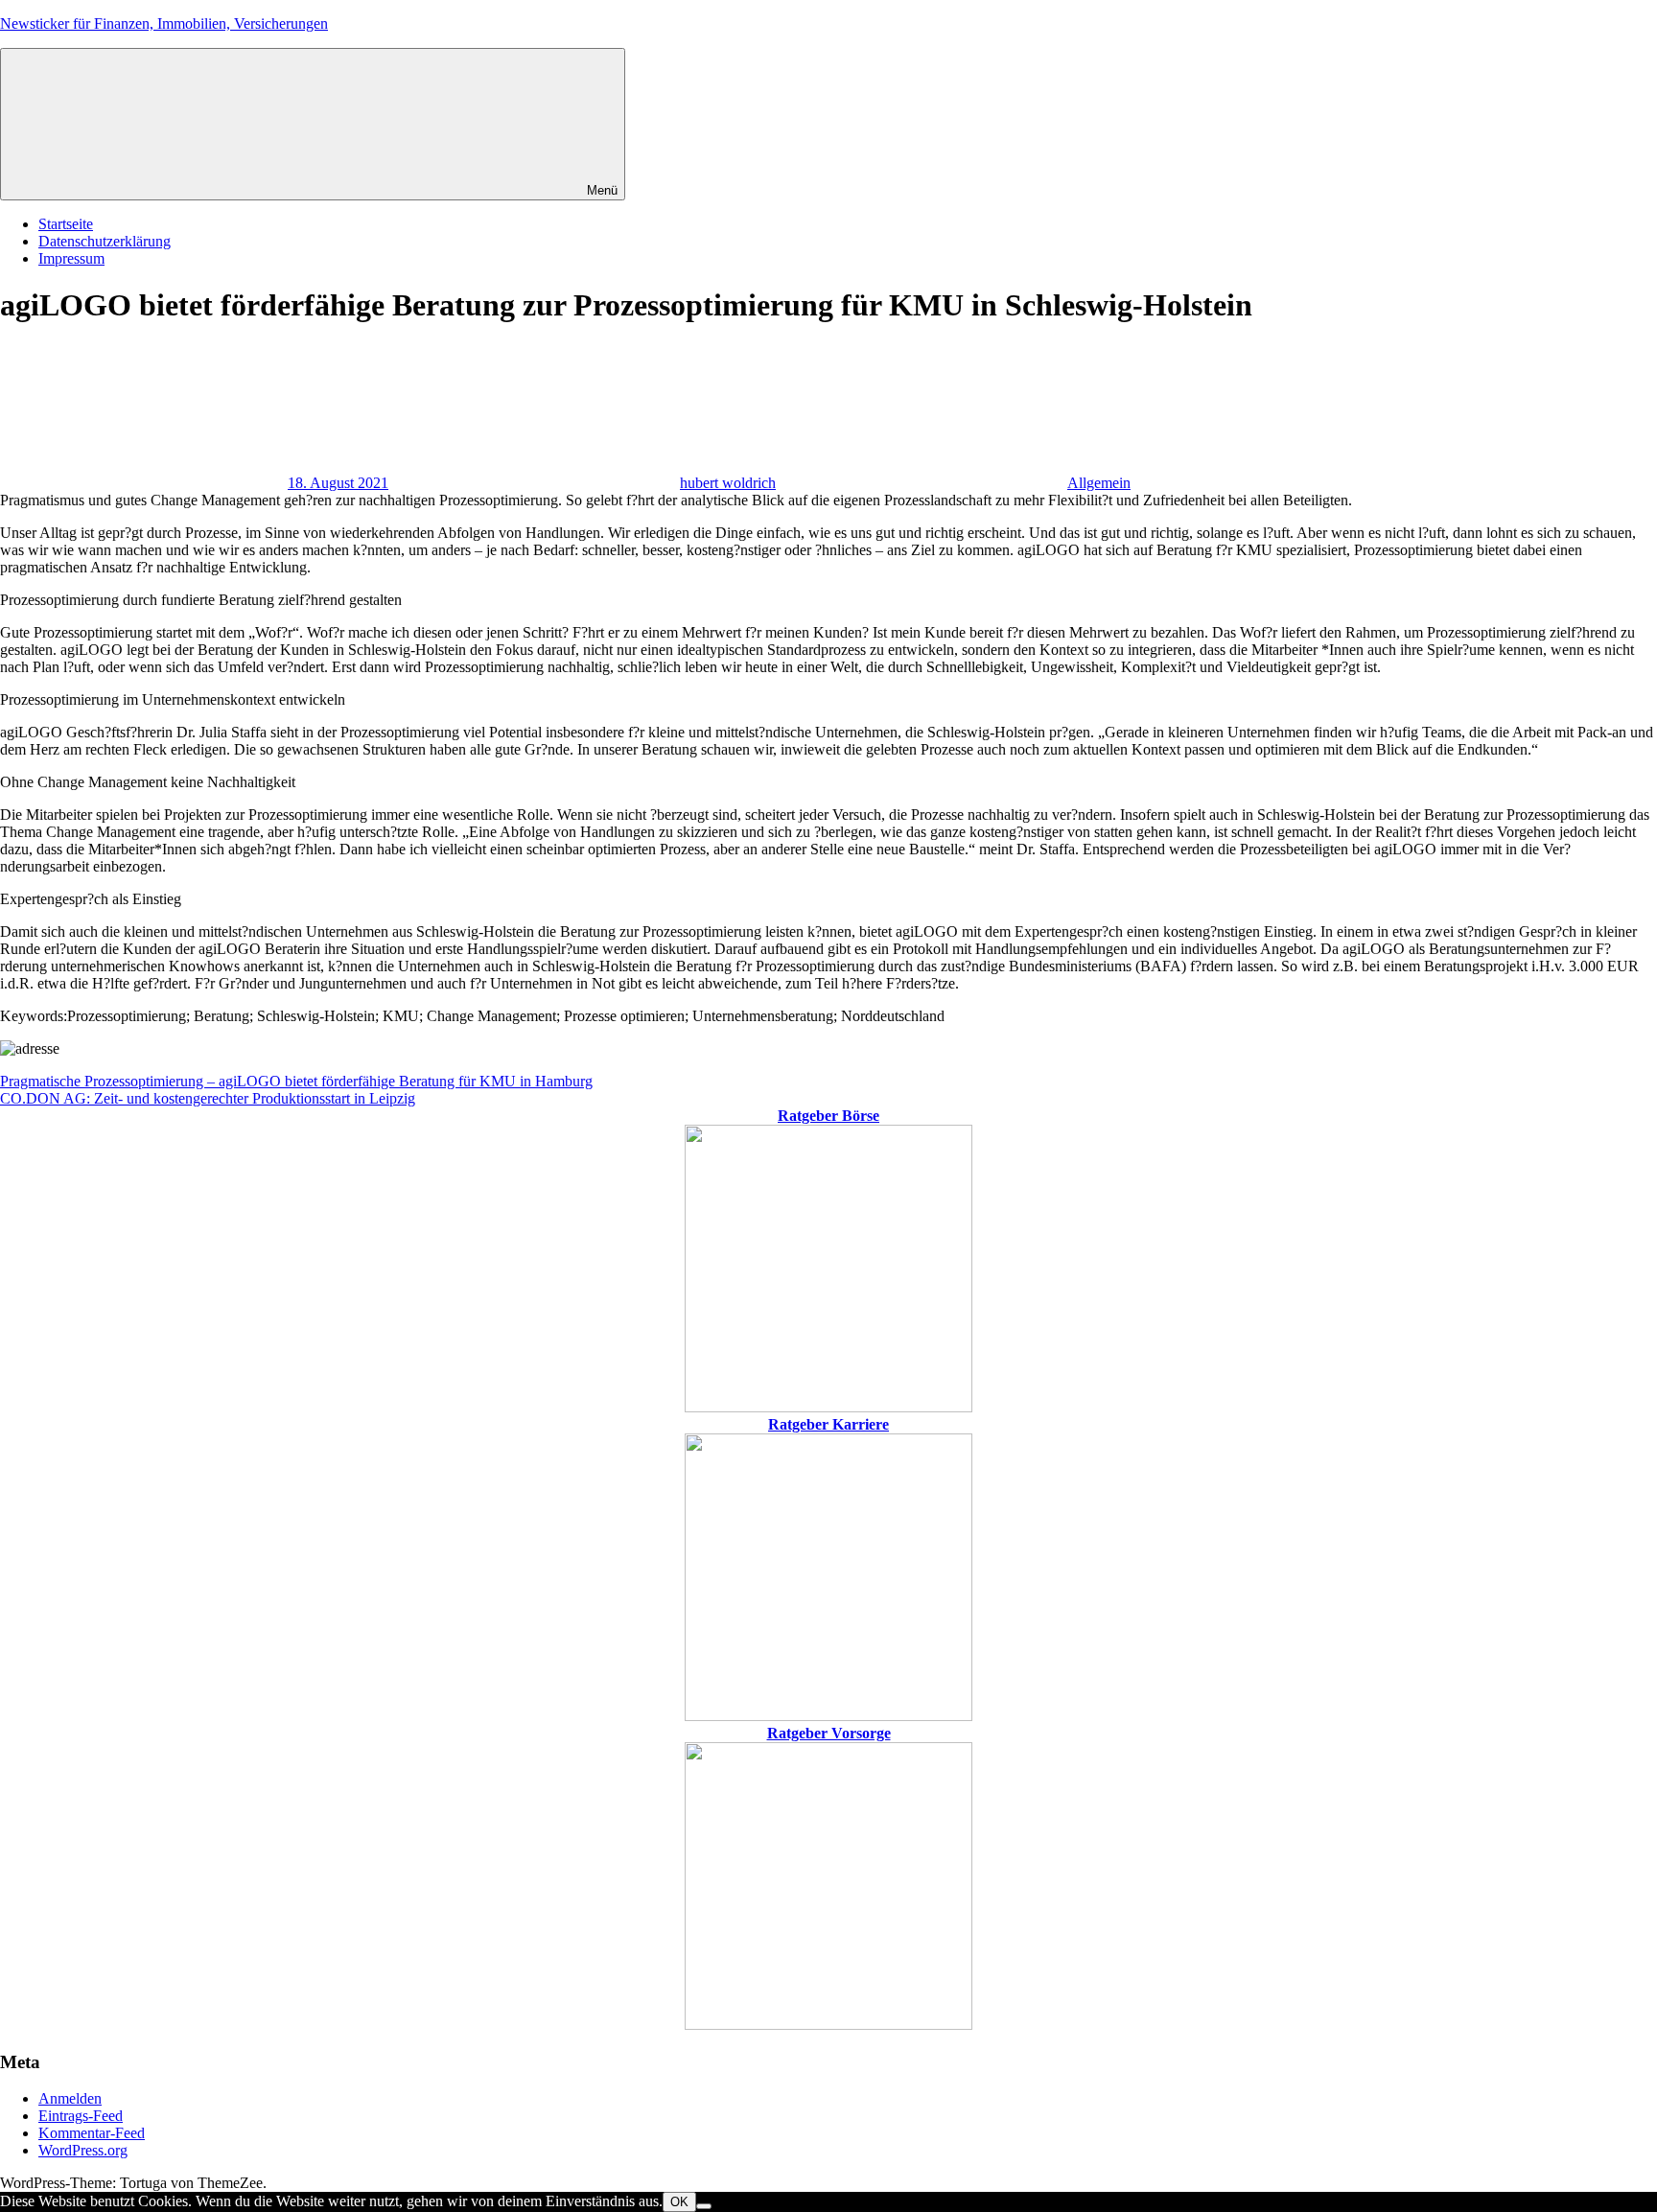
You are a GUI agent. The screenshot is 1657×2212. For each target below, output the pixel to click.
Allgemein (1099, 483)
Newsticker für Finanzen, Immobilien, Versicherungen (164, 23)
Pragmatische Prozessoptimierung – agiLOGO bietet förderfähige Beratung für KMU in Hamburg (296, 1081)
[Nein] (704, 2206)
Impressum (71, 258)
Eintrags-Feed (81, 2116)
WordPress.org (83, 2150)
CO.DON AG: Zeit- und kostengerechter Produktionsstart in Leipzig (208, 1098)
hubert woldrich (728, 483)
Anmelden (70, 2098)
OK (679, 2202)
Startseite (66, 224)
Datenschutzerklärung (105, 241)
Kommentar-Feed (92, 2133)
